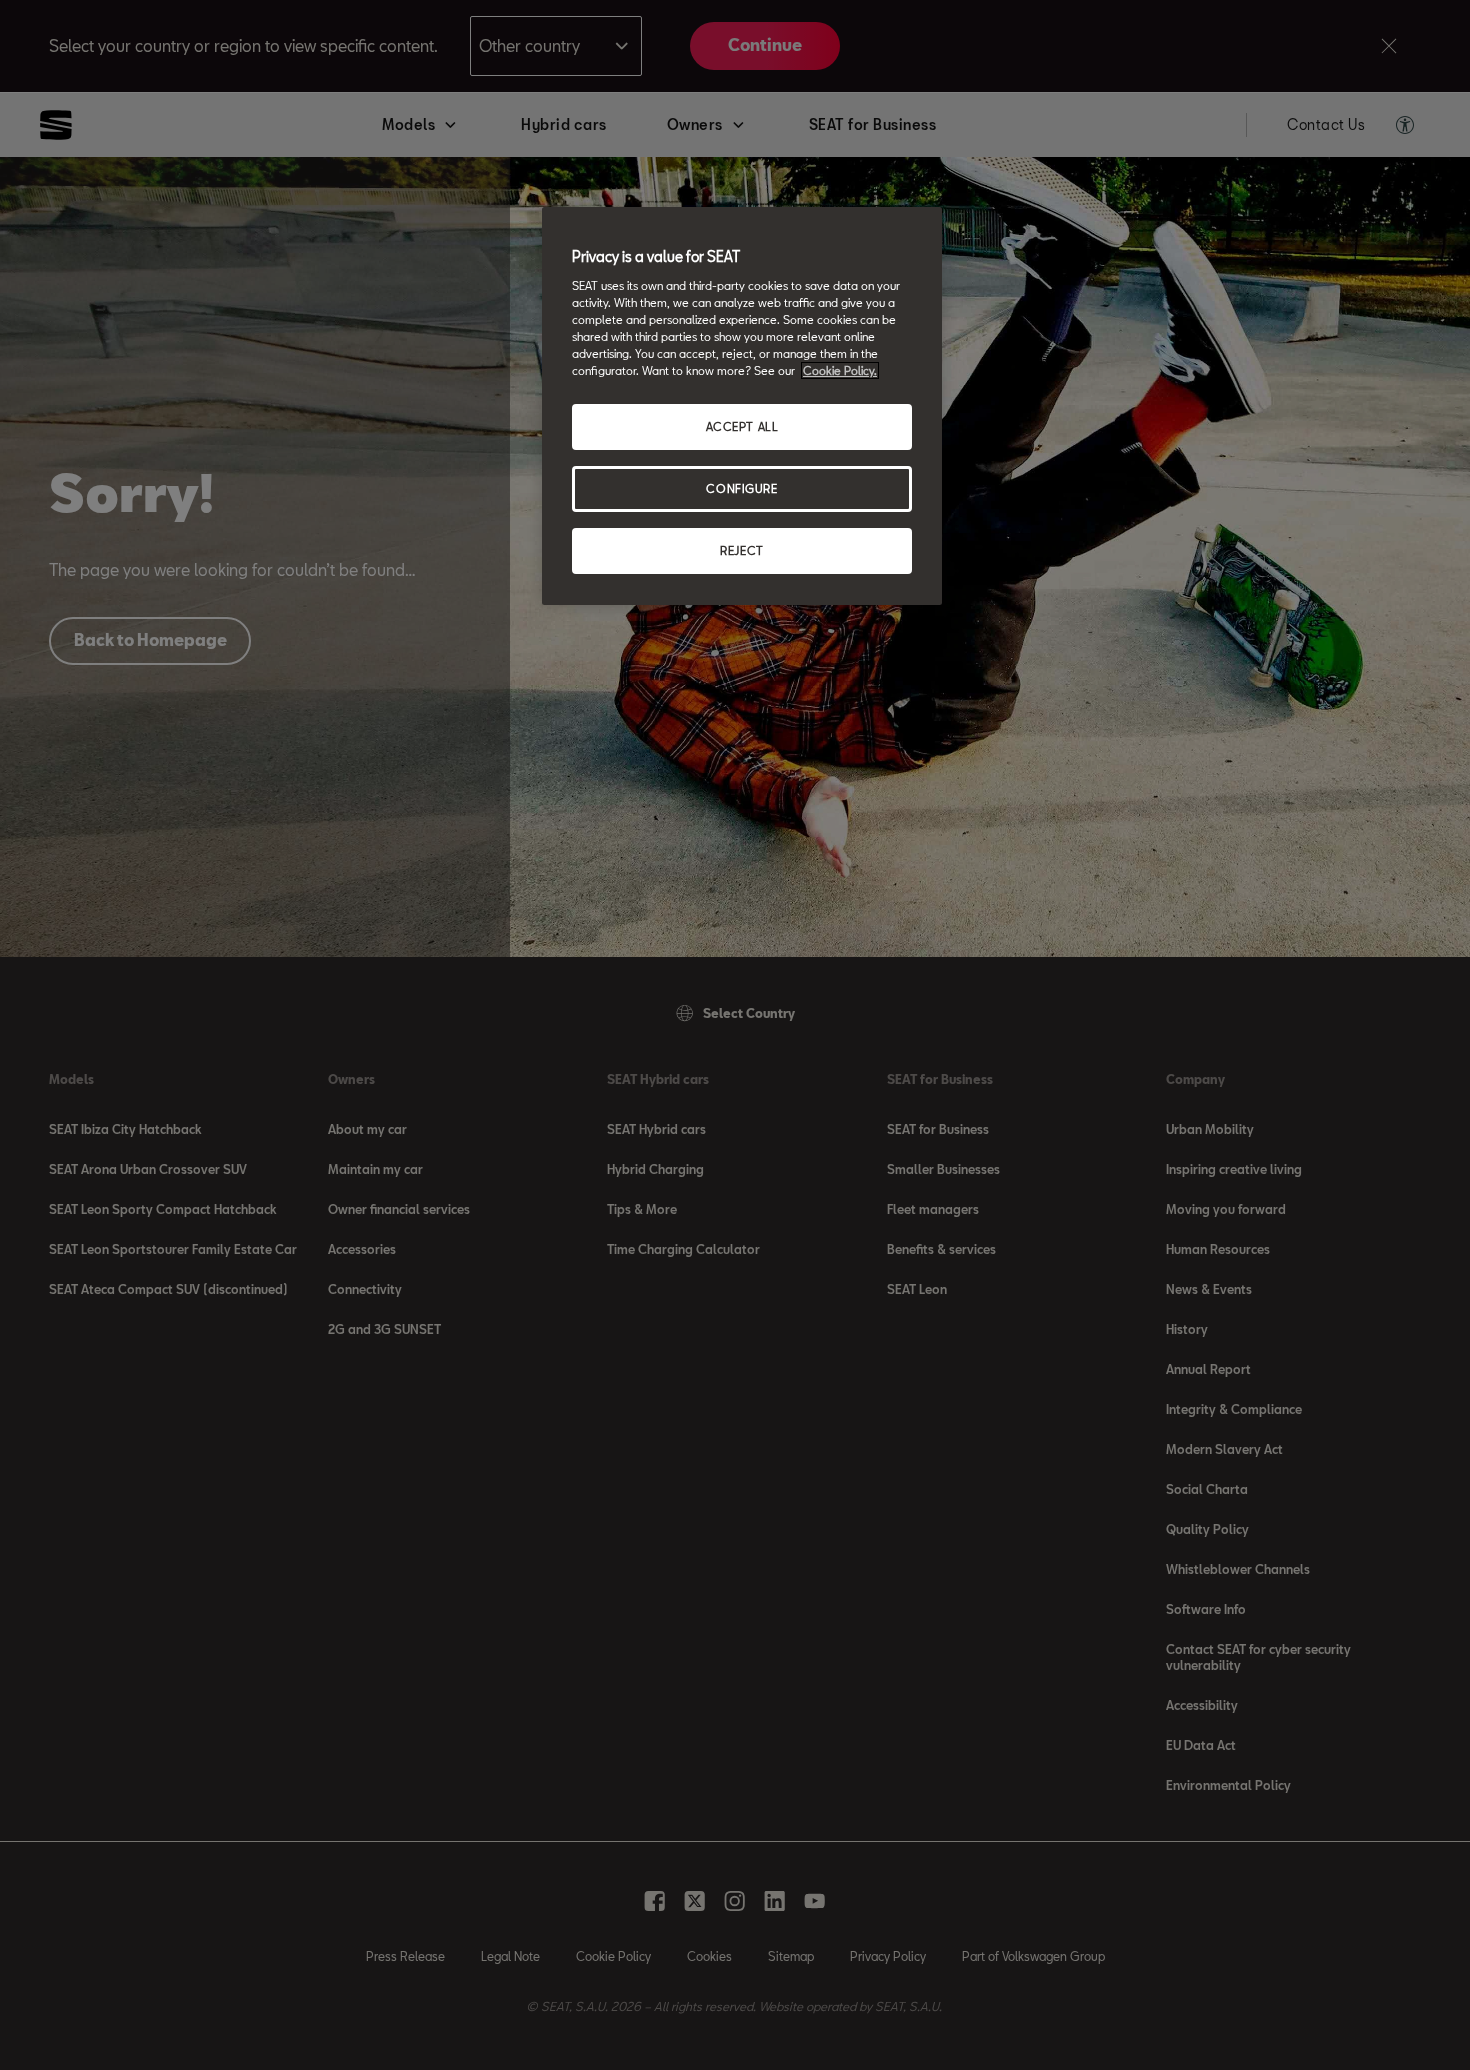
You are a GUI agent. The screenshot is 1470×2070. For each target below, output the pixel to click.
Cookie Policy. (840, 370)
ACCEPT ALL (742, 426)
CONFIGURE (741, 488)
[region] (742, 406)
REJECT (741, 550)
